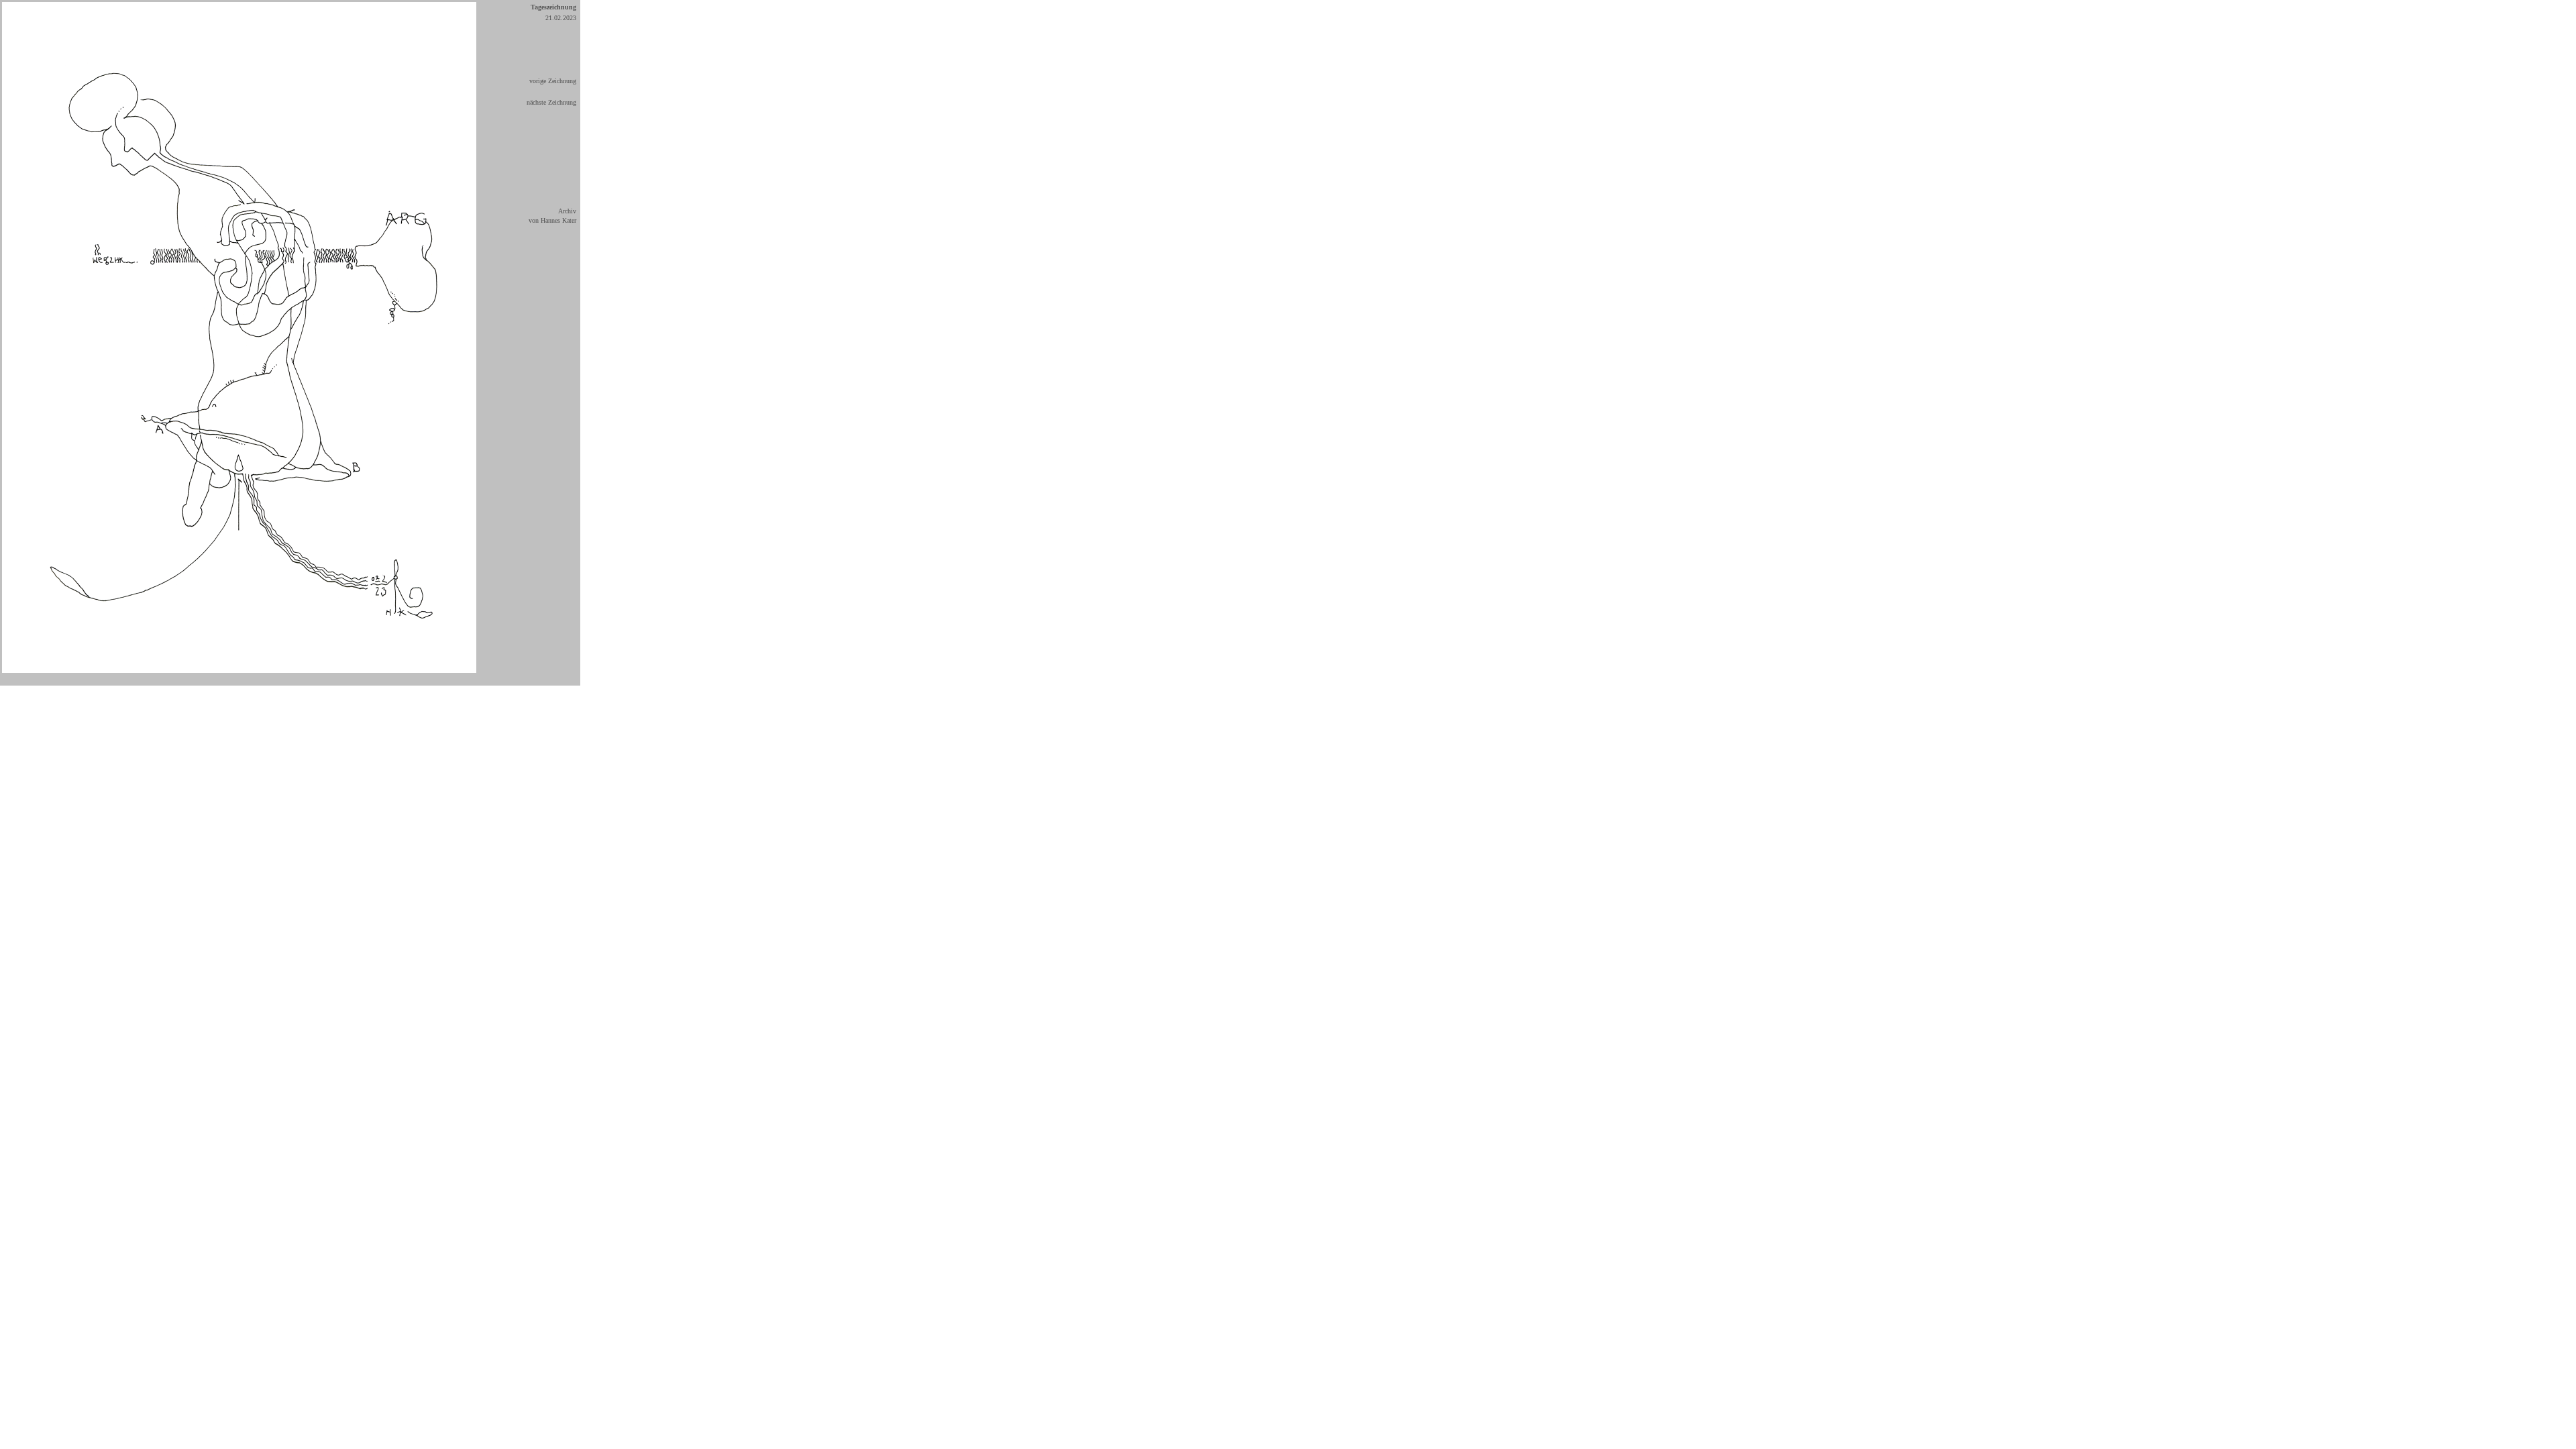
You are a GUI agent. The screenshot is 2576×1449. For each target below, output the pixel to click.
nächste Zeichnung (551, 102)
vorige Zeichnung (553, 81)
